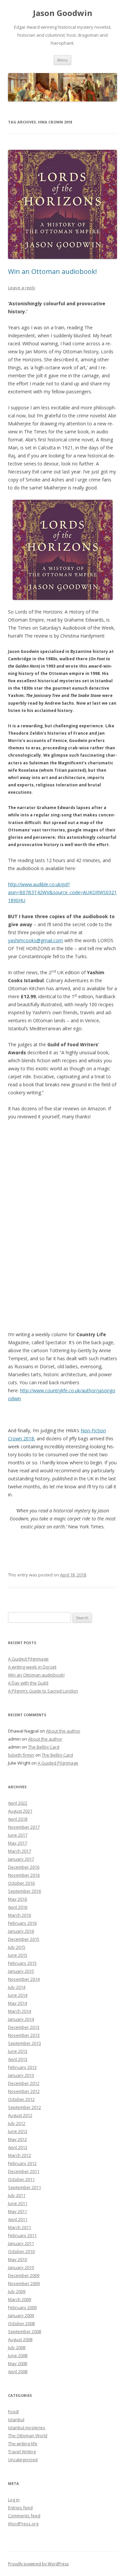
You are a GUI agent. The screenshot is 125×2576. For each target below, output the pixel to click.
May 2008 (17, 2363)
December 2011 (24, 2171)
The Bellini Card (44, 1747)
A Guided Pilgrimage (28, 1659)
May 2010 (17, 2259)
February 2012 (22, 2163)
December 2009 (24, 2275)
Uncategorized (23, 2460)
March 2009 (19, 2299)
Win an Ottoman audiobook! (52, 271)
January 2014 (21, 2019)
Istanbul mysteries (27, 2428)
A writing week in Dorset (32, 1667)
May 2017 (17, 1843)
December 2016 (24, 1867)
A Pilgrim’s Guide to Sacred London (43, 1691)
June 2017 (18, 1835)
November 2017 (24, 1827)
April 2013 (18, 2059)
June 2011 (18, 2203)
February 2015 (22, 1963)
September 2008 (24, 2331)
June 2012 (18, 2131)
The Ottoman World (28, 2436)
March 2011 (19, 2227)
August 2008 (20, 2339)
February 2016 (22, 1923)
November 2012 (24, 2091)
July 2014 (17, 1987)
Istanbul (16, 2420)
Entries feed (20, 2508)
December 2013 (24, 2027)
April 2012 (18, 2147)
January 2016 (21, 1931)
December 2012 (24, 2083)
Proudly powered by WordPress (38, 2564)
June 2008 (18, 2355)
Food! (13, 2412)
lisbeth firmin (21, 1755)
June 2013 (18, 2051)
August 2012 (20, 2115)
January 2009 (21, 2315)
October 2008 (21, 2323)
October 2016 (21, 1883)
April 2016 (18, 1907)
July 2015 (17, 1947)
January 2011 (21, 2243)
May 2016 (17, 1899)
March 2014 (19, 2011)
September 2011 (24, 2187)
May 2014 (17, 2003)
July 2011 (17, 2195)
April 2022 (18, 1803)
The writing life (23, 2444)
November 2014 (24, 1979)
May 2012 (17, 2139)
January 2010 (21, 2267)
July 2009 (17, 2291)
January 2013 (21, 2075)
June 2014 (18, 1995)
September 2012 (24, 2107)
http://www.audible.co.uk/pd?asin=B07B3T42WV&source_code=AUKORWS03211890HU (62, 892)
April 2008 (18, 2371)
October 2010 (21, 2251)
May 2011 (17, 2211)
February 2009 (22, 2307)
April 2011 (18, 2219)
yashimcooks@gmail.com (35, 940)
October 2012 (21, 2099)
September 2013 (24, 2043)
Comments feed (24, 2516)
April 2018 (18, 1819)
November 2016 (24, 1875)
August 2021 (20, 1811)
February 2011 (22, 2235)
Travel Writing (22, 2452)
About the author (63, 1731)
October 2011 (21, 2179)
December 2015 (24, 1939)
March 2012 (19, 2155)
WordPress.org (23, 2524)
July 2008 (17, 2347)
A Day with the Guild (28, 1683)
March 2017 (19, 1851)
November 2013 (24, 2035)
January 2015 (21, 1971)
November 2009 (24, 2283)
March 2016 (19, 1915)
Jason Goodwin (63, 13)
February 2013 (22, 2067)
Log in (14, 2500)
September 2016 (24, 1891)
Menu (62, 60)
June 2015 (18, 1955)
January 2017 (21, 1859)
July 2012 (17, 2123)
